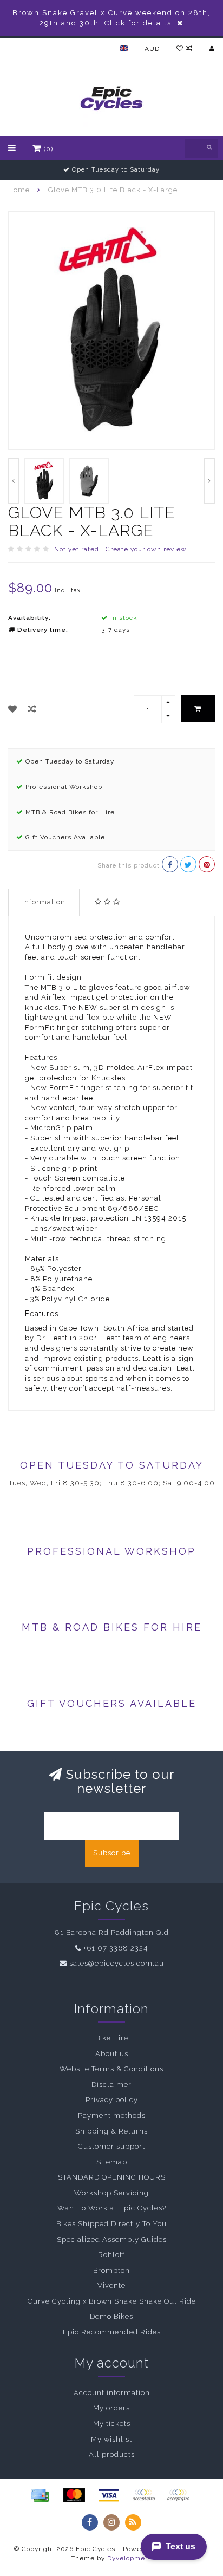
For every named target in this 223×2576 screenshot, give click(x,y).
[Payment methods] (40, 2495)
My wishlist (111, 2439)
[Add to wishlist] (13, 709)
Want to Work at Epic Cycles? (112, 2208)
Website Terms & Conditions (111, 2069)
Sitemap (112, 2162)
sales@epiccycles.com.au (117, 1963)
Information (44, 902)
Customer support (111, 2146)
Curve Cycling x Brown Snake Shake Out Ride (112, 2301)
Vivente (111, 2285)
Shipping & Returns (111, 2131)
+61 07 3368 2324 (116, 1948)
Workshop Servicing (111, 2193)
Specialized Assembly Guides (112, 2239)
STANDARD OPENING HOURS (112, 2177)
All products (112, 2454)
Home (19, 190)
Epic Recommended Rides (112, 2332)
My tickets (112, 2424)
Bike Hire (112, 2038)
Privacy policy (112, 2100)
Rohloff (111, 2255)
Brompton (111, 2270)
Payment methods (112, 2115)
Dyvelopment (130, 2558)
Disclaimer (111, 2085)
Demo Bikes (111, 2316)
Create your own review (146, 549)
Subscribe (112, 1853)
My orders (111, 2408)
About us (112, 2054)
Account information (112, 2393)
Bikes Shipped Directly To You (111, 2224)
